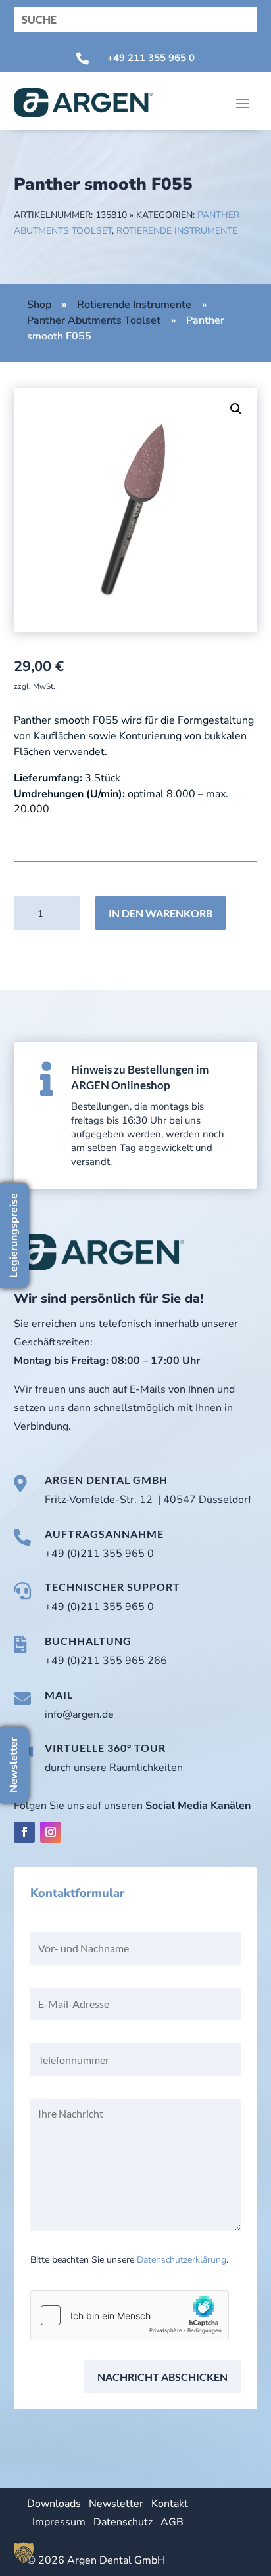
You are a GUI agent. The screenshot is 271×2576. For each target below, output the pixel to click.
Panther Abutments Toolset (94, 320)
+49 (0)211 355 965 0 (99, 1554)
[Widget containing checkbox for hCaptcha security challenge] (130, 2315)
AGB (172, 2522)
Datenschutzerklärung (182, 2260)
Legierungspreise (14, 1235)
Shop (39, 305)
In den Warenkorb (160, 913)
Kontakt (170, 2504)
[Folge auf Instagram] (51, 1832)
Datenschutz (123, 2522)
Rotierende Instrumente (177, 231)
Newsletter (116, 2504)
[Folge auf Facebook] (24, 1832)
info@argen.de (79, 1714)
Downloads (54, 2504)
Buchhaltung (88, 1641)
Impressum (59, 2522)
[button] (236, 409)
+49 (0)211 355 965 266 (106, 1661)
